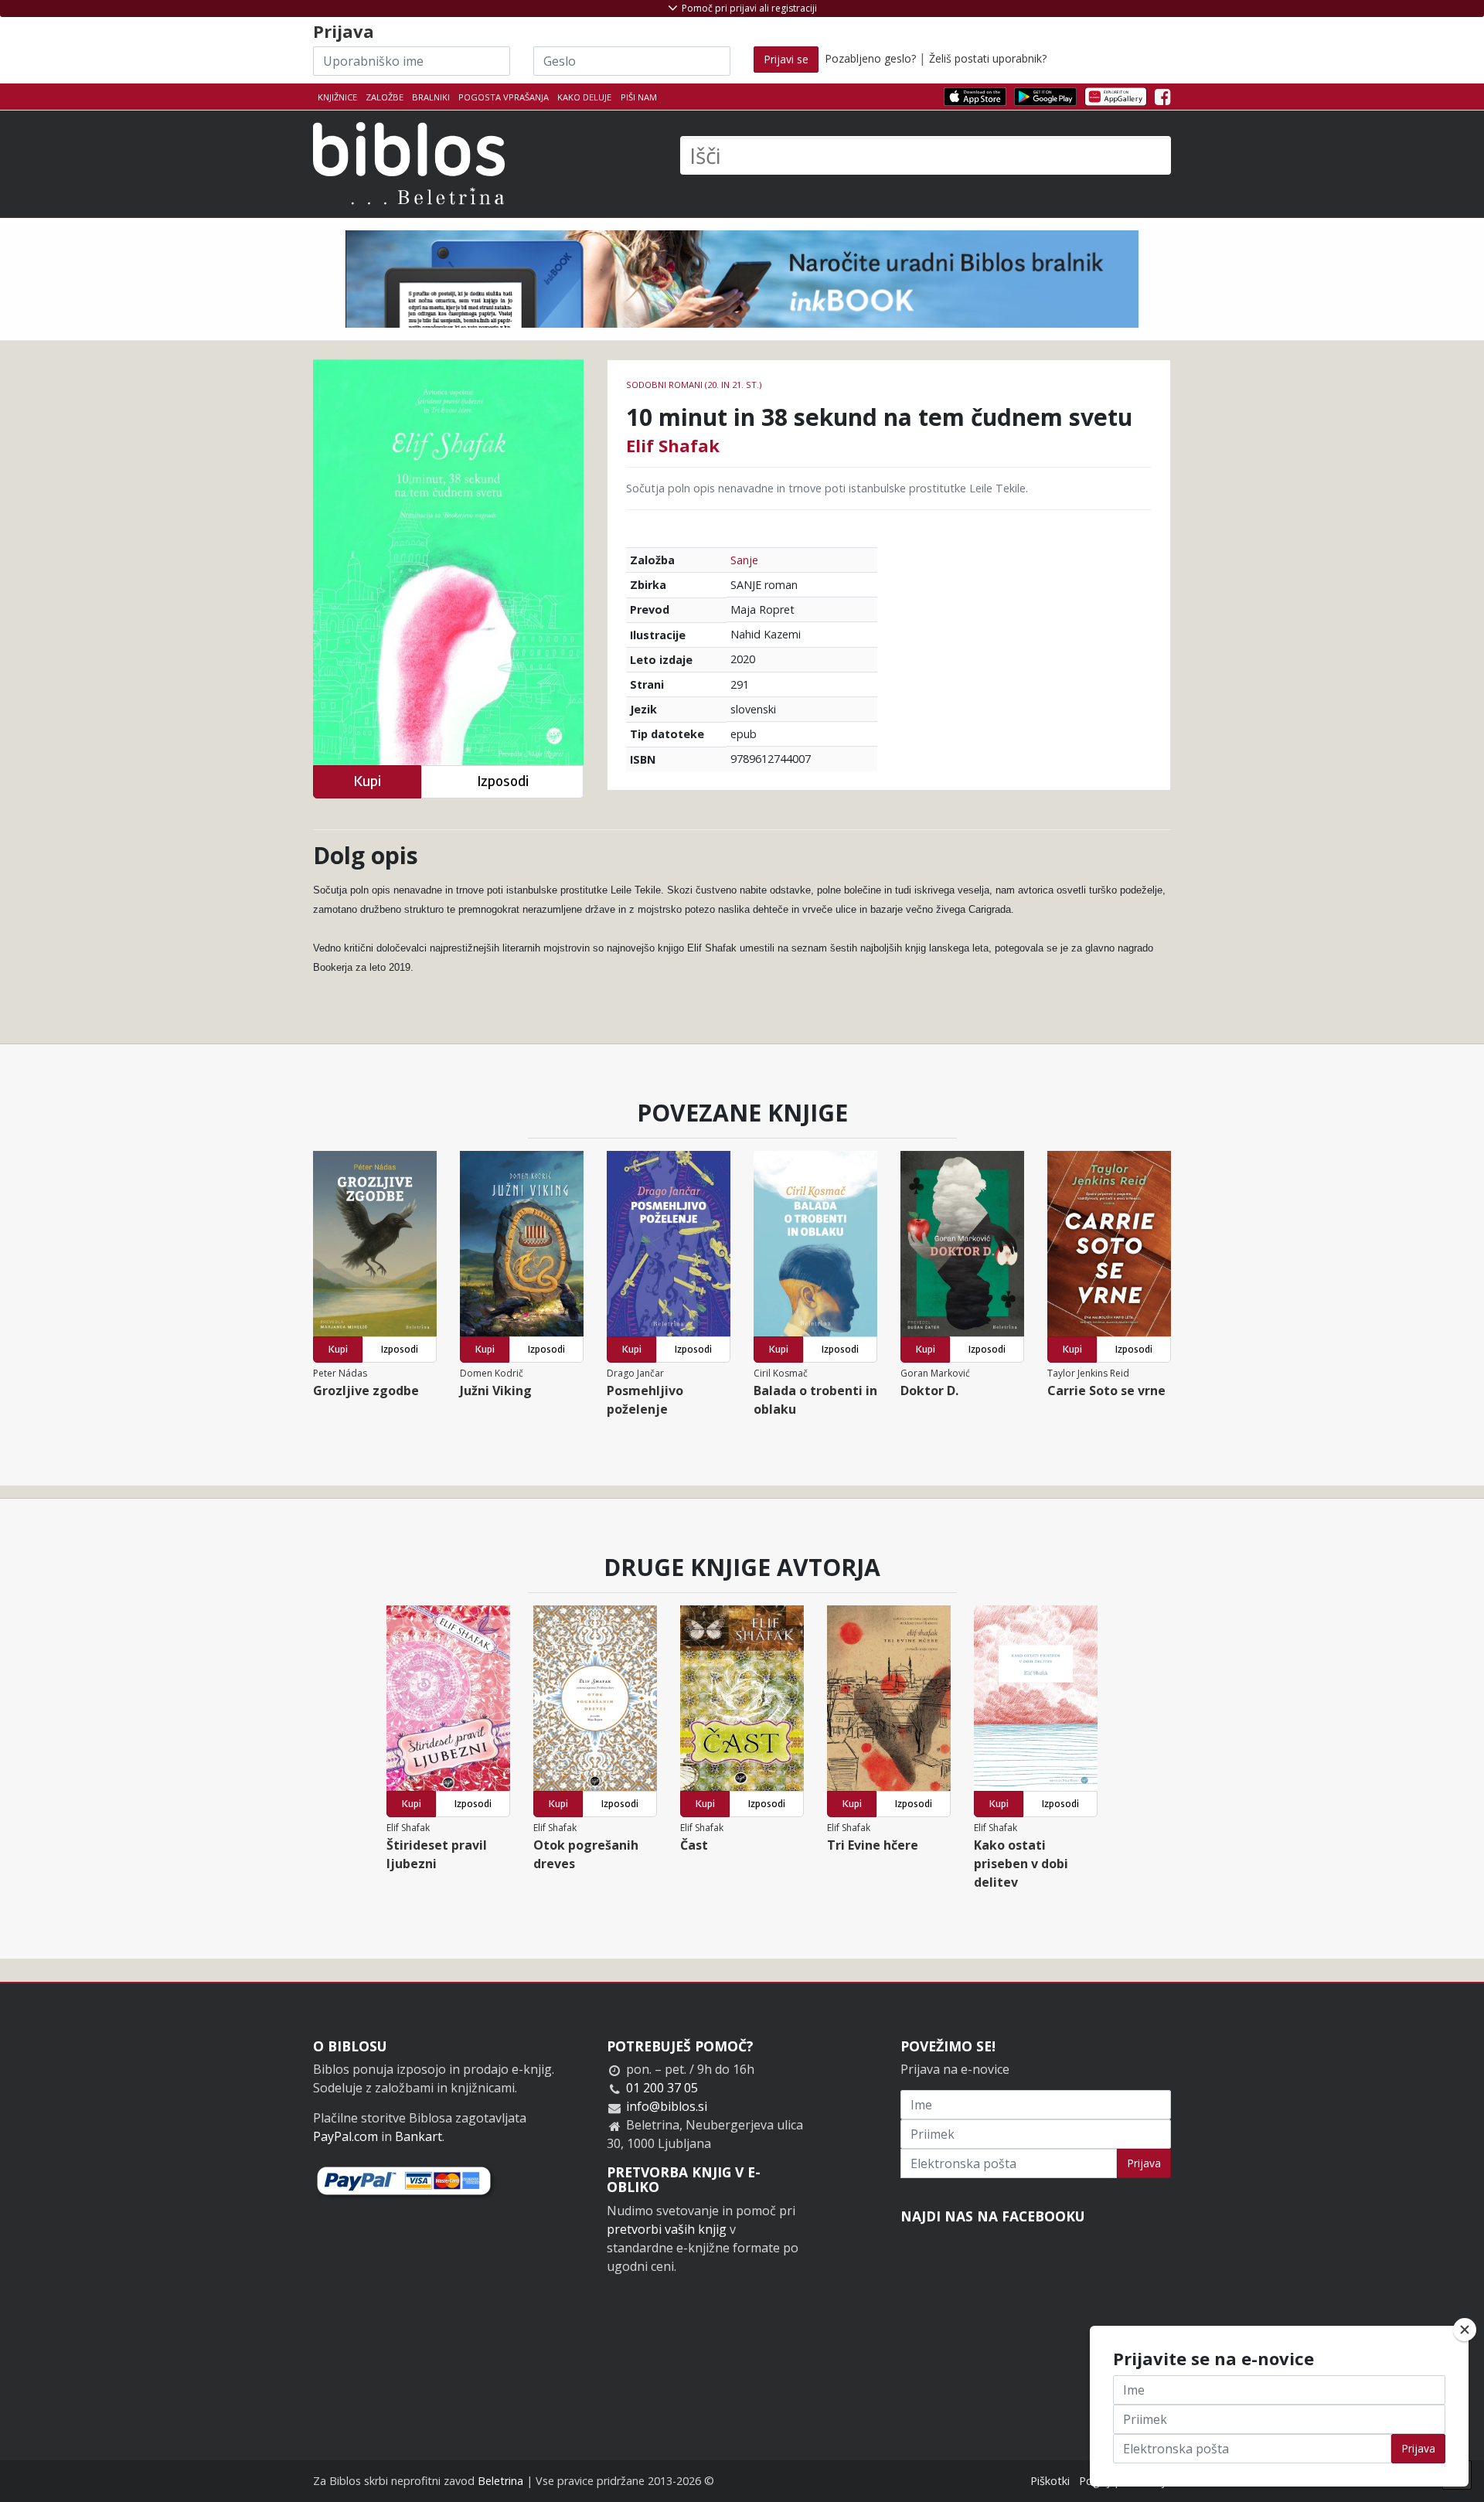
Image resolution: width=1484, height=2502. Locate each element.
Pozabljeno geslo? (870, 58)
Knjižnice (337, 97)
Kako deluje (584, 97)
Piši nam (639, 97)
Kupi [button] (367, 781)
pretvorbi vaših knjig (667, 2229)
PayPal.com (345, 2136)
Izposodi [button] (503, 781)
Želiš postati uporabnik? (988, 58)
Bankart (419, 2136)
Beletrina (500, 2481)
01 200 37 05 (662, 2088)
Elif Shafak (673, 445)
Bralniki (431, 97)
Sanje (744, 560)
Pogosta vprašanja (504, 97)
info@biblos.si (667, 2106)
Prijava (1144, 2163)
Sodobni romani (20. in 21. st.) (694, 385)
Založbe (385, 97)
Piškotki (1050, 2481)
